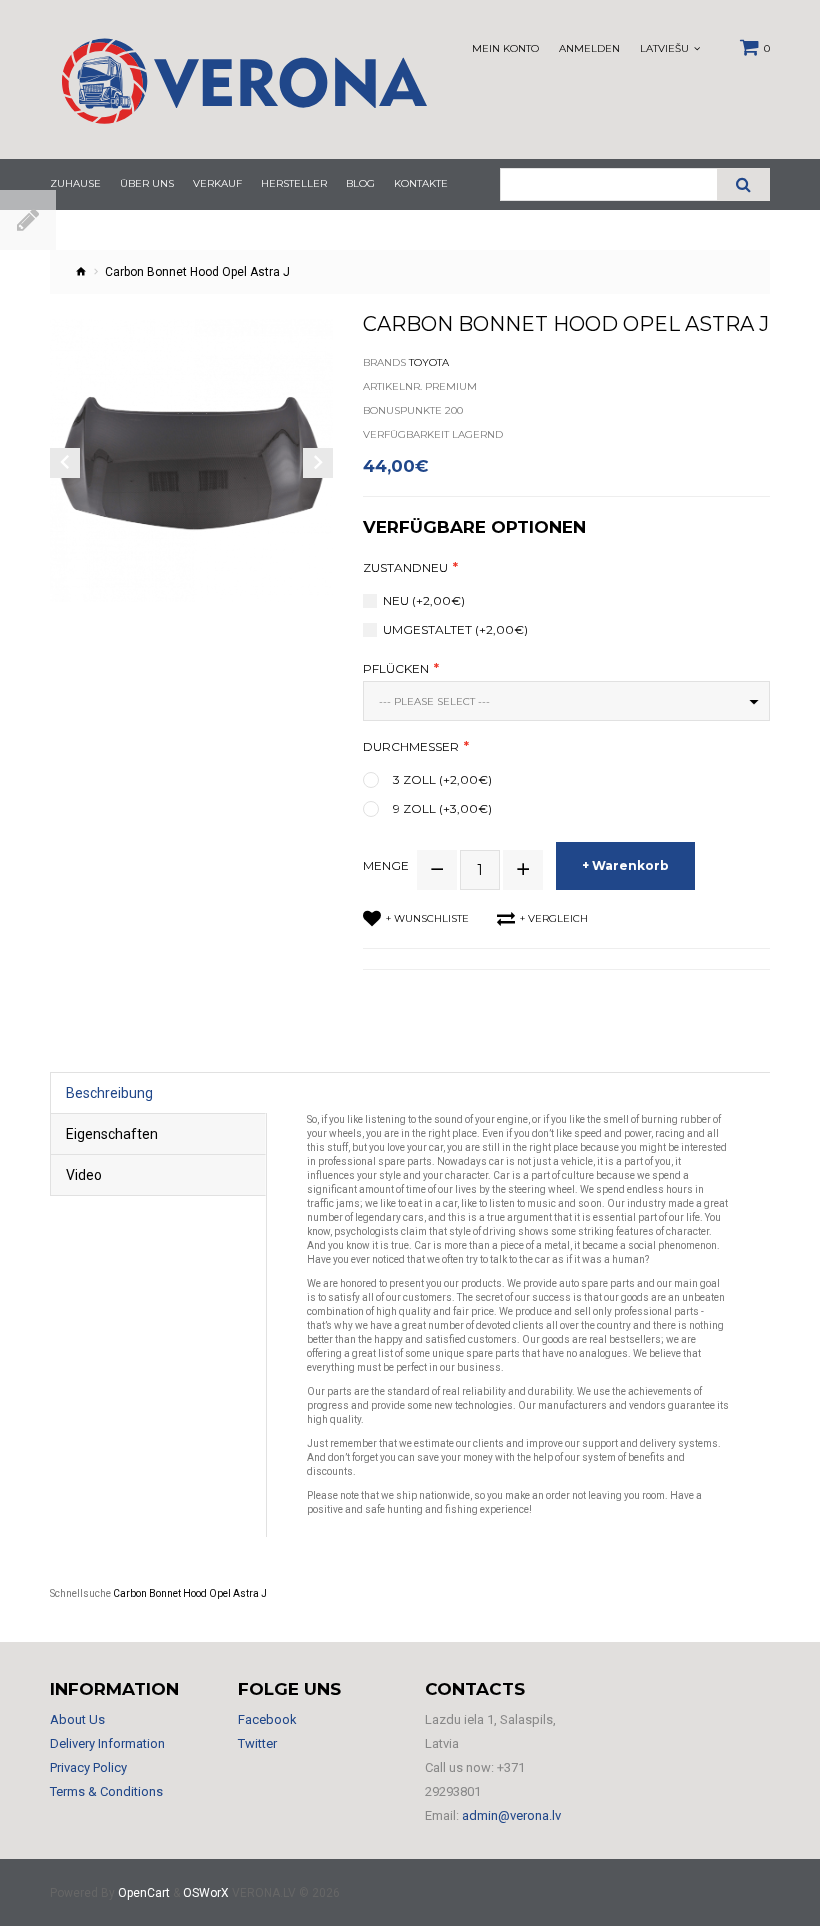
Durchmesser (411, 747)
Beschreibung (109, 1093)
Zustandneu (405, 568)
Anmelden (589, 49)
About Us (77, 1719)
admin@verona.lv (511, 1815)
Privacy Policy (88, 1767)
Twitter (257, 1743)
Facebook (267, 1719)
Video (84, 1175)
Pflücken (396, 669)
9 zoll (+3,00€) (442, 809)
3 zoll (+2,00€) (442, 780)
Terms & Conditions (106, 1791)
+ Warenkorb (625, 865)
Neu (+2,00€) (424, 601)
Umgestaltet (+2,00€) (455, 630)
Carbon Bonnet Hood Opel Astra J (190, 1593)
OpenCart (144, 1893)
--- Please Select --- (434, 701)
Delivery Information (107, 1743)
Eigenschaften (112, 1134)
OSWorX (206, 1893)
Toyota (429, 362)
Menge (386, 866)
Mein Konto (505, 49)
